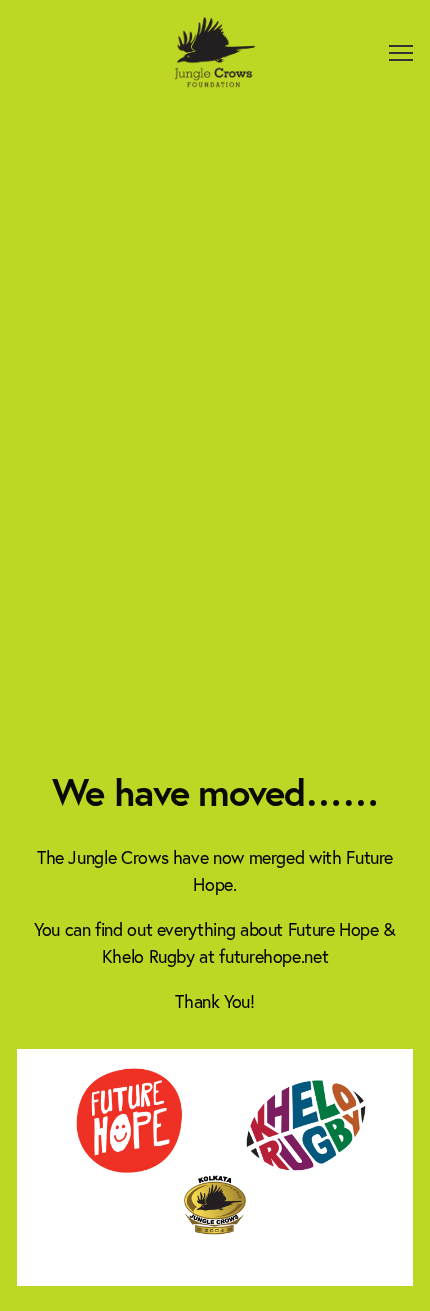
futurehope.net (273, 956)
